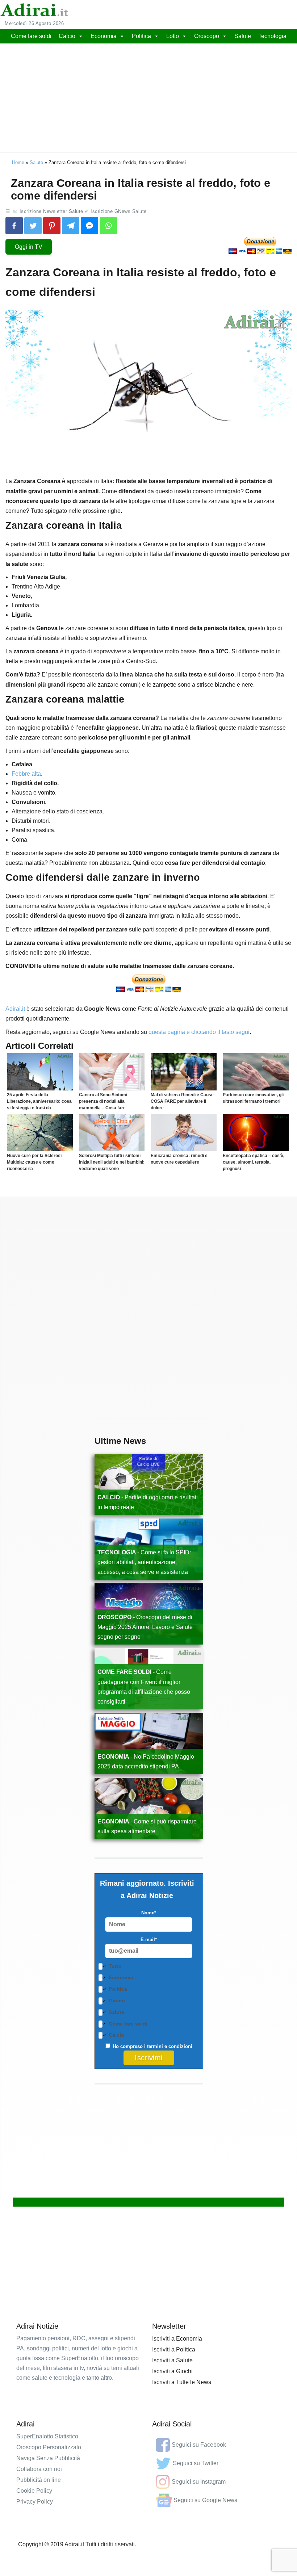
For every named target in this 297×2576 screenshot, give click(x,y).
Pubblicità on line (39, 2480)
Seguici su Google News (205, 2500)
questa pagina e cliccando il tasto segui (199, 1032)
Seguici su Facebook (199, 2445)
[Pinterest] (52, 226)
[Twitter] (33, 226)
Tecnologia (272, 36)
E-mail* (149, 1940)
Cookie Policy (34, 2491)
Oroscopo (207, 36)
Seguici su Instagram (199, 2482)
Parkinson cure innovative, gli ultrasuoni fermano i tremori (253, 1098)
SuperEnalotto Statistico (47, 2436)
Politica (141, 36)
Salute (243, 36)
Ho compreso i (152, 2046)
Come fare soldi (31, 36)
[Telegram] (71, 226)
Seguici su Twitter (196, 2463)
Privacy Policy (35, 2502)
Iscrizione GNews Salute (119, 211)
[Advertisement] (148, 98)
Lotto (173, 36)
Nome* (149, 1913)
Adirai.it (15, 1009)
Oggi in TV (29, 247)
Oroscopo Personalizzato (49, 2447)
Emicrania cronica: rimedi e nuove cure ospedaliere (179, 1159)
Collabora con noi (39, 2469)
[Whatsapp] (108, 226)
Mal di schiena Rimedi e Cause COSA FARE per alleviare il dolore (182, 1101)
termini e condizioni (170, 2046)
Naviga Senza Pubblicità (48, 2458)
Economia (104, 36)
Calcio (67, 36)
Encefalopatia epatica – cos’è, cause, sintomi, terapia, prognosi (254, 1162)
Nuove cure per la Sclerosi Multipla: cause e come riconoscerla (34, 1162)
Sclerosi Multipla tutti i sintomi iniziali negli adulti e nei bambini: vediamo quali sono (112, 1162)
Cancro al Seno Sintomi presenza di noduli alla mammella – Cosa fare (103, 1101)
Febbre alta (26, 774)
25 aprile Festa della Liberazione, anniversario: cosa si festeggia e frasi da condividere (39, 1105)
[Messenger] (89, 226)
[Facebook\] (14, 226)
